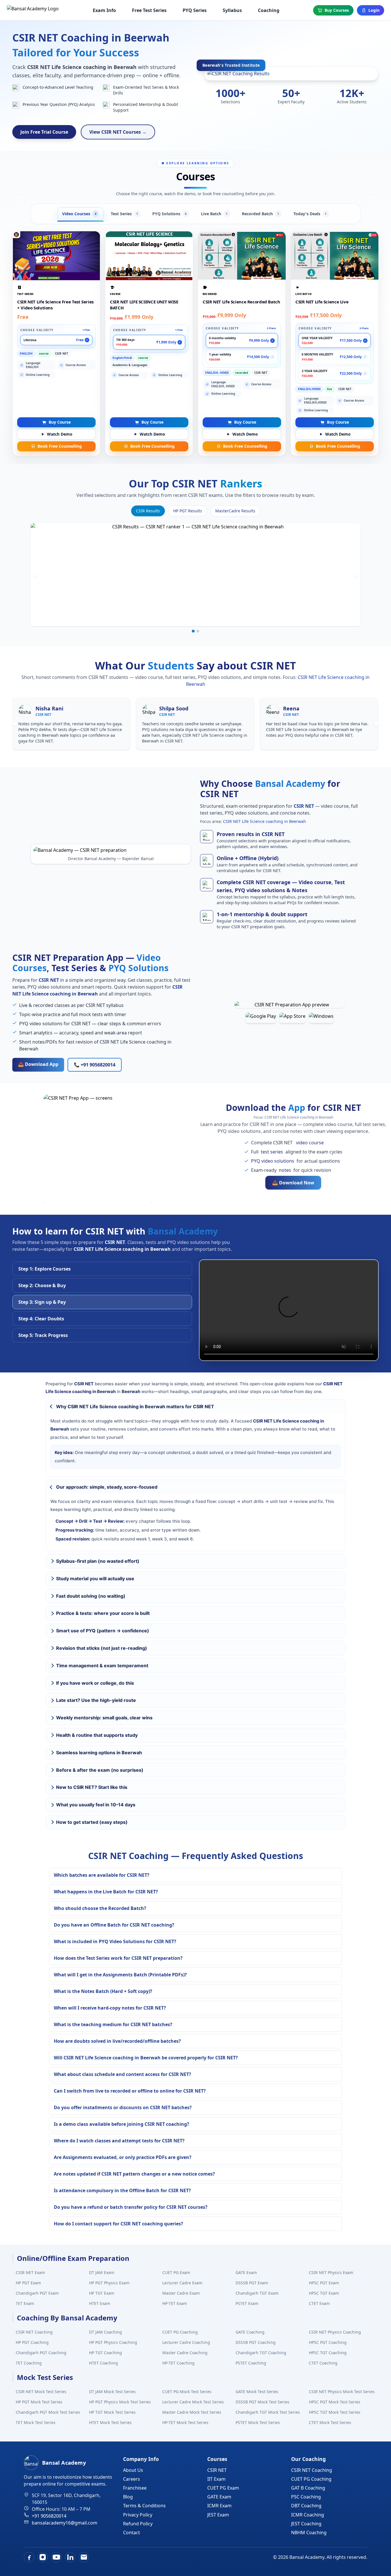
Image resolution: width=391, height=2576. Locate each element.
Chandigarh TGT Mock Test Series (268, 2412)
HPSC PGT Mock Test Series (335, 2402)
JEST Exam (218, 2515)
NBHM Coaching (309, 2532)
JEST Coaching (306, 2524)
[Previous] (35, 575)
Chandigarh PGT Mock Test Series (48, 2412)
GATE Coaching (250, 2332)
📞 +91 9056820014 (95, 1065)
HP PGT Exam (28, 2283)
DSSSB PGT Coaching (256, 2342)
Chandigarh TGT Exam (257, 2293)
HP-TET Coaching (178, 2363)
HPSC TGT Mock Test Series (335, 2412)
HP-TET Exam (175, 2303)
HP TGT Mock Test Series (112, 2412)
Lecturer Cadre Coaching (186, 2342)
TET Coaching (29, 2363)
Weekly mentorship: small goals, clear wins (104, 1718)
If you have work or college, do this (95, 1683)
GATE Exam (246, 2272)
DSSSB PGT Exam (252, 2283)
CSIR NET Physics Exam (331, 2272)
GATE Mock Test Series (257, 2392)
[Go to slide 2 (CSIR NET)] (198, 631)
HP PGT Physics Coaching (113, 2342)
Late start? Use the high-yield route (96, 1700)
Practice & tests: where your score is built (103, 1613)
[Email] (84, 2557)
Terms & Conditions (144, 2506)
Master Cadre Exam (181, 2293)
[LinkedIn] (70, 2557)
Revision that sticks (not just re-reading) (102, 1648)
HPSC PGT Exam (324, 2283)
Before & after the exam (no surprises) (100, 1770)
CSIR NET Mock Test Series (41, 2392)
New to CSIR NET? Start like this (92, 1787)
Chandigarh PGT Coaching (41, 2353)
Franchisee (135, 2488)
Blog (128, 2497)
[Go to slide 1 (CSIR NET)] (193, 631)
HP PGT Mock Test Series (39, 2402)
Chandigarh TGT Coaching (261, 2353)
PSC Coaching (306, 2497)
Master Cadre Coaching (185, 2353)
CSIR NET (217, 2470)
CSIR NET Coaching (34, 2332)
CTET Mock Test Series (330, 2422)
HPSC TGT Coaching (328, 2353)
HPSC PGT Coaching (328, 2342)
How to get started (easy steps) (92, 1822)
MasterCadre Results (235, 511)
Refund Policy (138, 2524)
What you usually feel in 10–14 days (96, 1805)
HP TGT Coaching (105, 2353)
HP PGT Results (188, 511)
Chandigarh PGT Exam (37, 2293)
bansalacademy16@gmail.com (65, 2523)
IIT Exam (216, 2479)
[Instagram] (43, 2557)
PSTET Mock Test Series (258, 2422)
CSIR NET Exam (30, 2272)
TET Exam (25, 2303)
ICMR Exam (219, 2506)
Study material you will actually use (95, 1579)
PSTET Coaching (251, 2363)
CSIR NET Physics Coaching (335, 2332)
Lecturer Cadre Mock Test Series (193, 2402)
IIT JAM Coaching (105, 2332)
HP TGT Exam (102, 2293)
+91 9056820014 (49, 2516)
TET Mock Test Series (36, 2422)
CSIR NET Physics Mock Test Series (342, 2392)
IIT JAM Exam (102, 2272)
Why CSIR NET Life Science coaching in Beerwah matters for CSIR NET (135, 1406)
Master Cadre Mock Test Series (192, 2412)
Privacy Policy (138, 2515)
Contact (132, 2532)
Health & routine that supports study (97, 1735)
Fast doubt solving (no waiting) (91, 1596)
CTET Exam (319, 2303)
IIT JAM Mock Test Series (112, 2392)
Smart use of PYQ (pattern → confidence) (103, 1631)
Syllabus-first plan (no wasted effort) (98, 1561)
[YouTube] (56, 2557)
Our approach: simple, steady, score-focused (107, 1487)
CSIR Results (148, 511)
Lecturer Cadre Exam (182, 2283)
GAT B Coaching (308, 2488)
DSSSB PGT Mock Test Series (262, 2402)
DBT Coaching (306, 2506)
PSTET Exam (247, 2303)
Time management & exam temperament (102, 1666)
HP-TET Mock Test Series (185, 2422)
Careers (132, 2479)
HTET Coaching (103, 2363)
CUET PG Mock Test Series (187, 2392)
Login (374, 10)
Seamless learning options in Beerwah (99, 1753)
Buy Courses (337, 10)
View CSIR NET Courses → (118, 132)
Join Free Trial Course (44, 132)
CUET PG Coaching (180, 2332)
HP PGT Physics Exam (109, 2283)
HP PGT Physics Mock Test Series (120, 2402)
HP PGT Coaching (32, 2342)
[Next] (356, 575)
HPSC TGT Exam (324, 2293)
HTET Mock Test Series (110, 2422)
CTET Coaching (323, 2363)
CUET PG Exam (176, 2272)
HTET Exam (100, 2303)
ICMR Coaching (308, 2515)
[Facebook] (29, 2557)
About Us (133, 2470)
